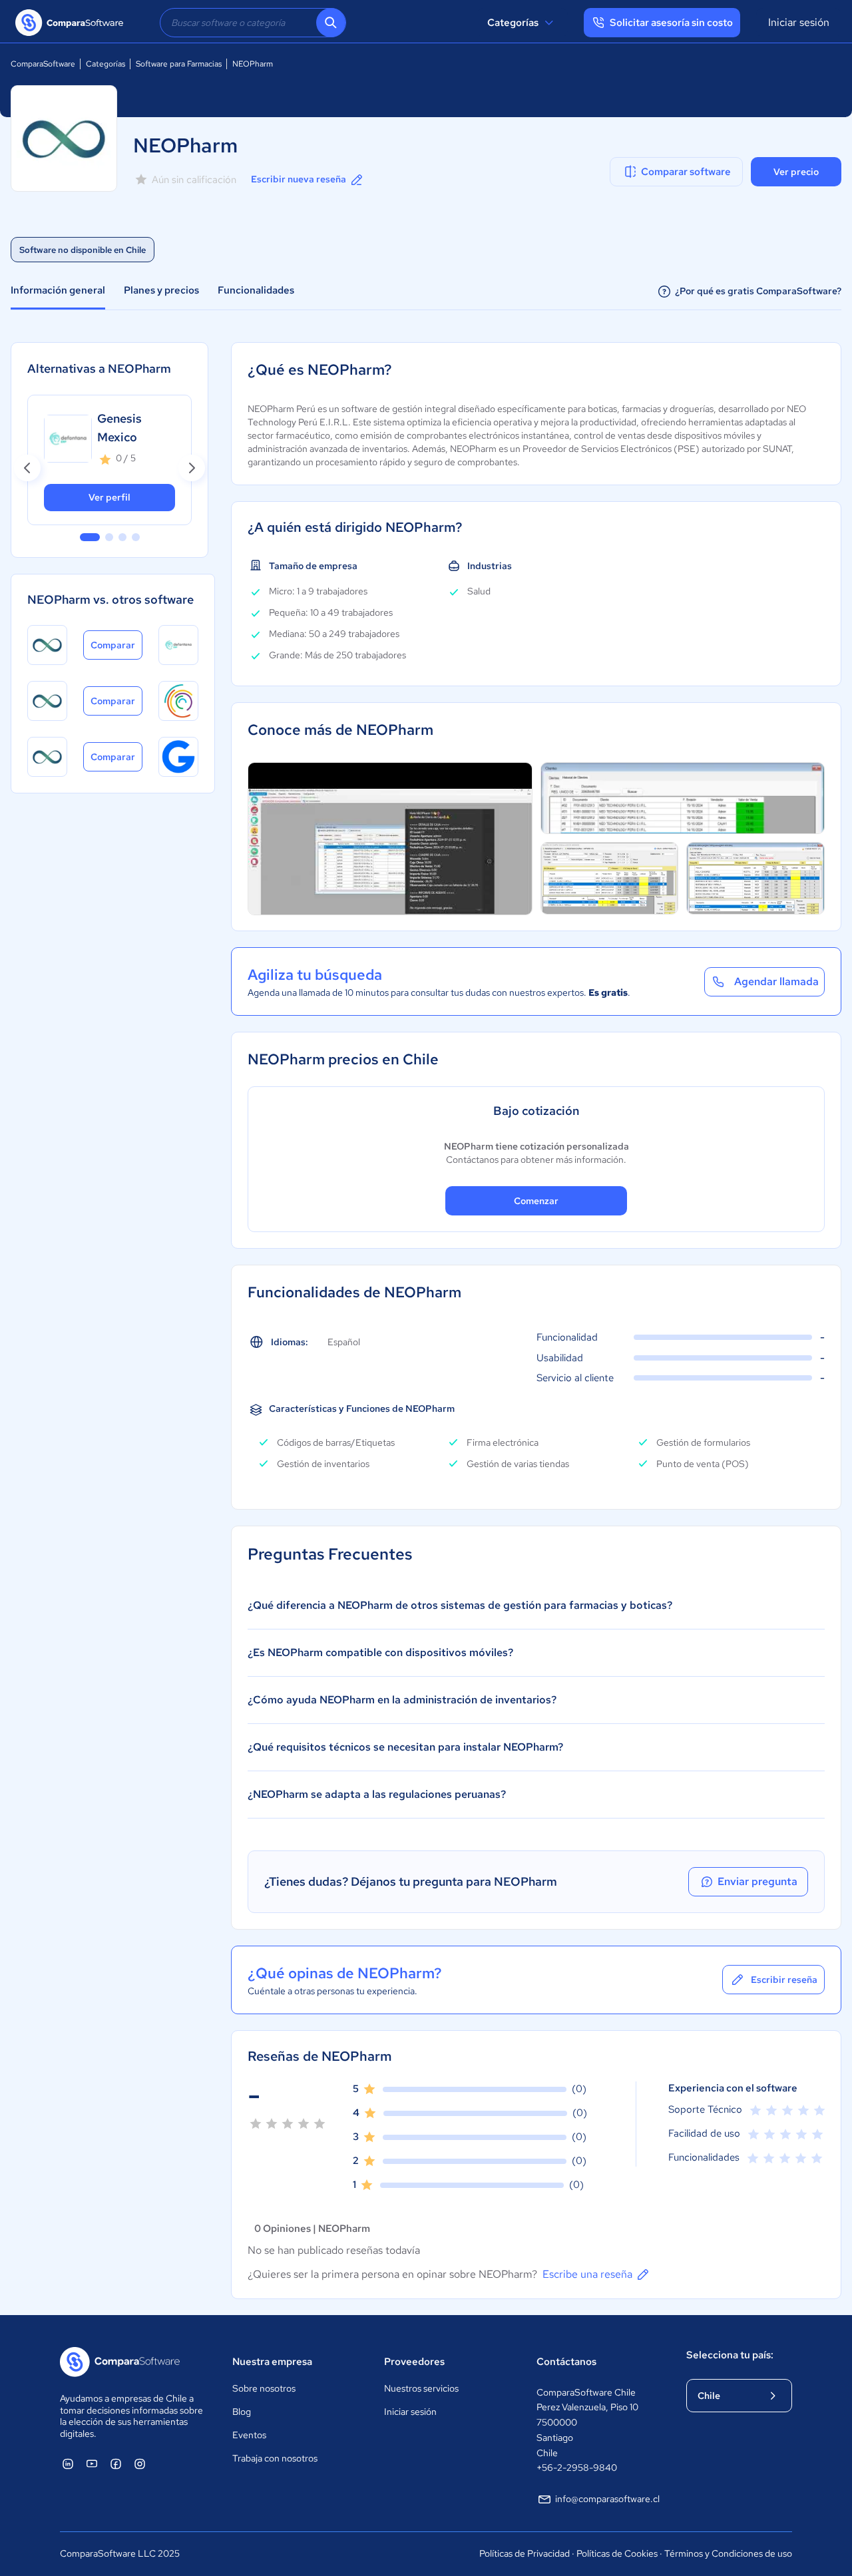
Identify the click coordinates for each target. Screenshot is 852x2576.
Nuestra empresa (272, 2362)
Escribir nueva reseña (299, 179)
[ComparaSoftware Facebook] (116, 2464)
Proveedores (414, 2362)
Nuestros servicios (421, 2388)
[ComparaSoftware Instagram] (140, 2464)
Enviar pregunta (757, 1881)
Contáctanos (566, 2362)
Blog (242, 2412)
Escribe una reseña (587, 2274)
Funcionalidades (256, 290)
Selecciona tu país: (730, 2355)
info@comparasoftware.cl (607, 2499)
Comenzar (536, 1201)
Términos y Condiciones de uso (728, 2553)
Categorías (513, 23)
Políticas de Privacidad (525, 2553)
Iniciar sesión (799, 22)
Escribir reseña (784, 1980)
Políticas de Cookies (617, 2553)
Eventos (249, 2435)
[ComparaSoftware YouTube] (92, 2464)
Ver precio (796, 172)
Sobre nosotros (264, 2388)
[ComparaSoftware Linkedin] (68, 2464)
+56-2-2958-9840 (577, 2468)
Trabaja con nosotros (275, 2458)
